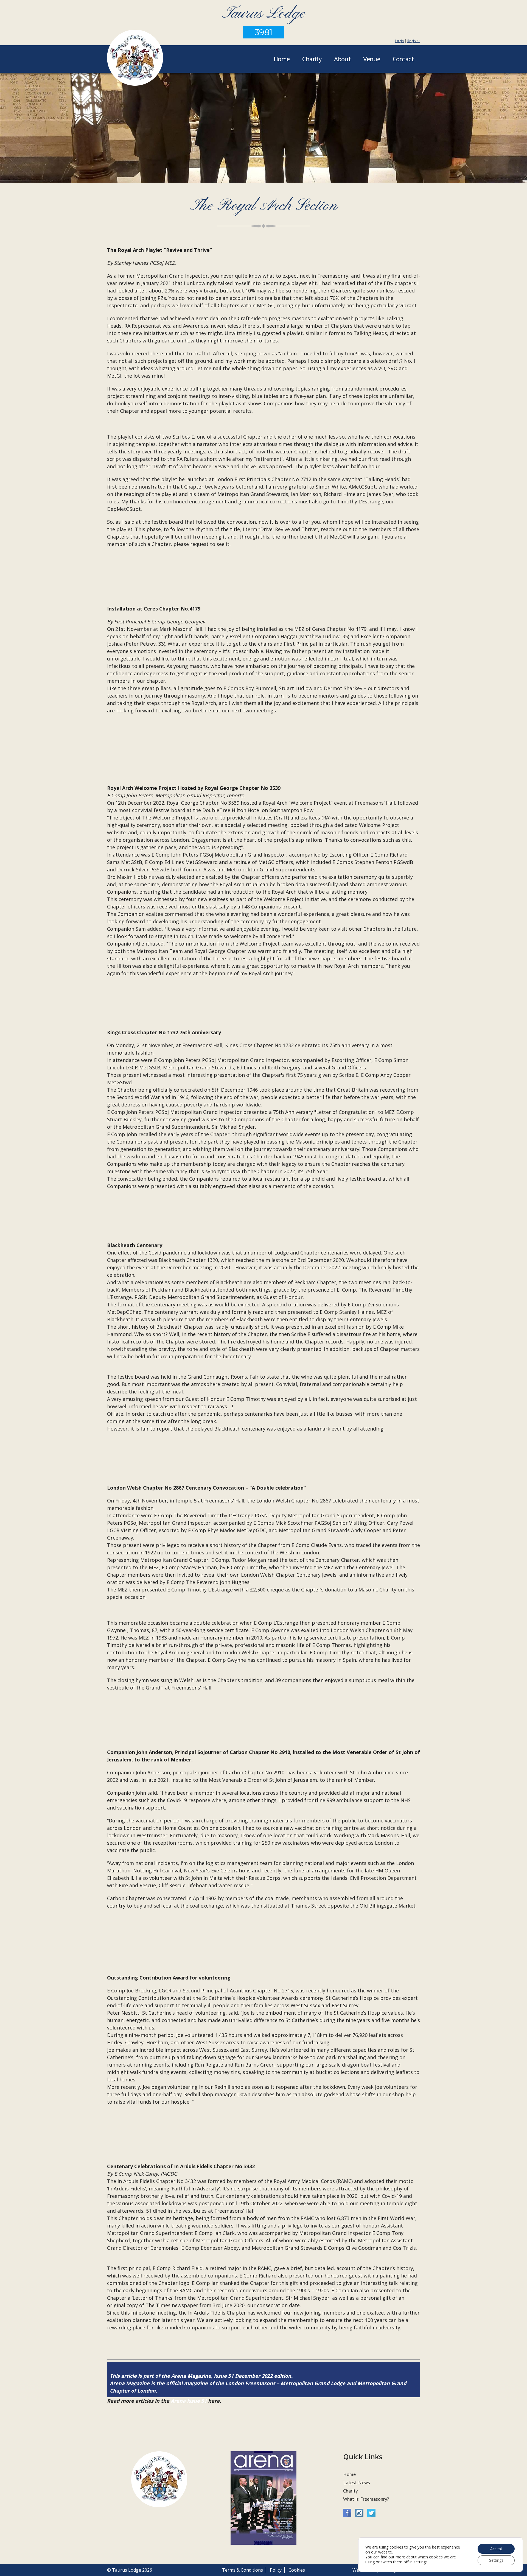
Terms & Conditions (243, 2570)
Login (400, 41)
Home (282, 59)
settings (421, 2562)
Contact (403, 59)
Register (414, 41)
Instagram (359, 2513)
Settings (496, 2560)
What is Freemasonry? (366, 2499)
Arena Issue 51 (189, 2401)
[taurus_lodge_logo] (135, 58)
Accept (496, 2549)
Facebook (347, 2513)
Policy (276, 2570)
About (342, 59)
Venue (372, 59)
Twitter (371, 2513)
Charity (312, 59)
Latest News (357, 2482)
